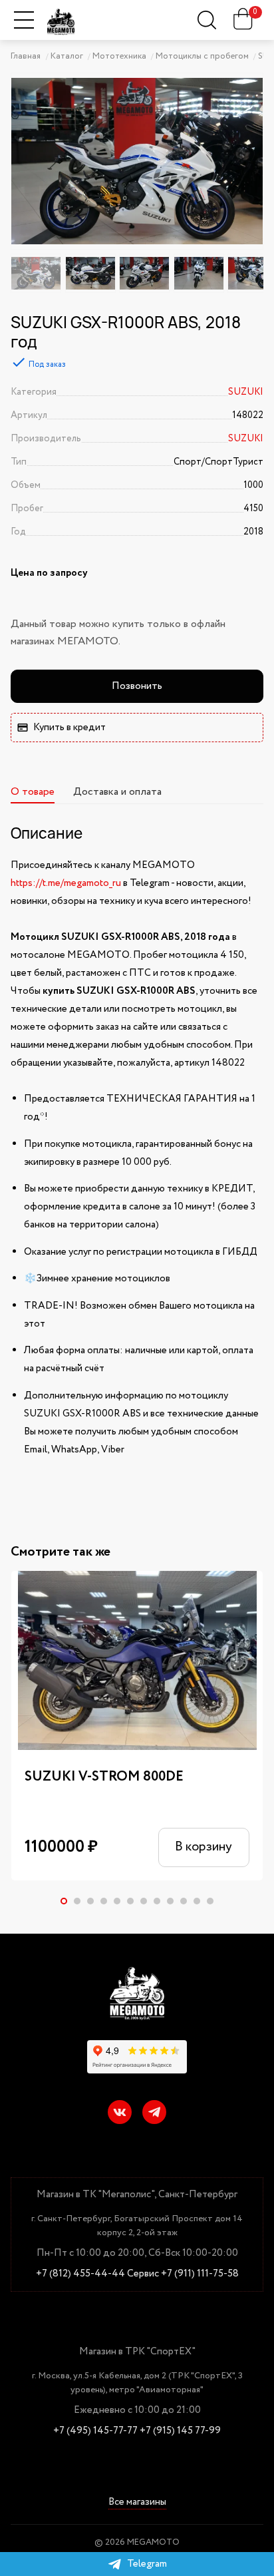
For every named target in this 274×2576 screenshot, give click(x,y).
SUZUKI (246, 392)
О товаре (33, 792)
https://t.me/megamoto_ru (66, 883)
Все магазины (137, 2503)
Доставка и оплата (117, 792)
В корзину (204, 1847)
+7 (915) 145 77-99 (180, 2431)
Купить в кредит (69, 728)
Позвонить (137, 686)
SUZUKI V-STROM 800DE (104, 1777)
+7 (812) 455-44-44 (80, 2274)
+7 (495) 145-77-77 (95, 2431)
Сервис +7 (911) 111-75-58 (183, 2274)
